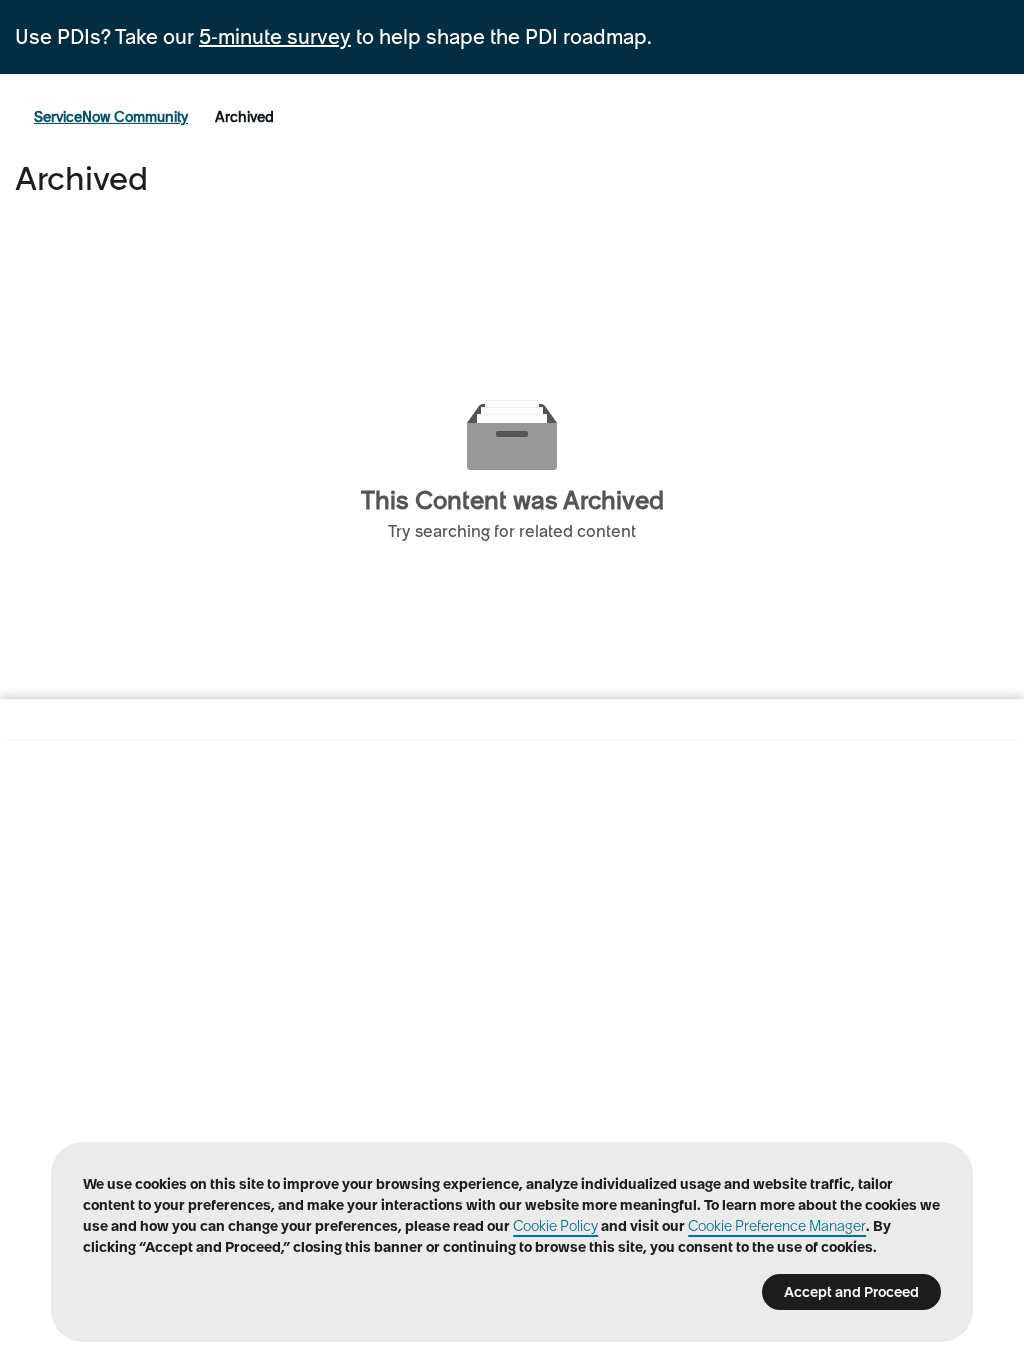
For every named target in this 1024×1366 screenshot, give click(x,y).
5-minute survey (275, 37)
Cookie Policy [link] (555, 1226)
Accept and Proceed (851, 1292)
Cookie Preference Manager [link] (777, 1226)
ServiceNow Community (111, 117)
